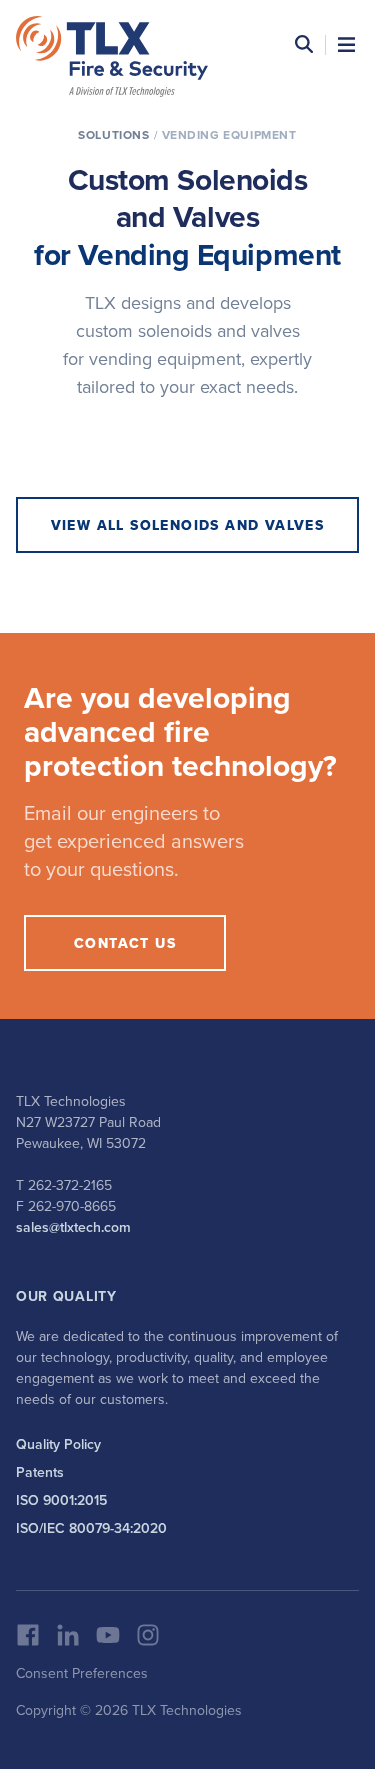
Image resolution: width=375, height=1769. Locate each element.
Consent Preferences (82, 1673)
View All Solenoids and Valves (188, 525)
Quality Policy (58, 1444)
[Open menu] (346, 44)
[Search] (304, 44)
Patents (40, 1472)
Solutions (113, 134)
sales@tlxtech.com (73, 1227)
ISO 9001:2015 (61, 1500)
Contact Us (125, 943)
